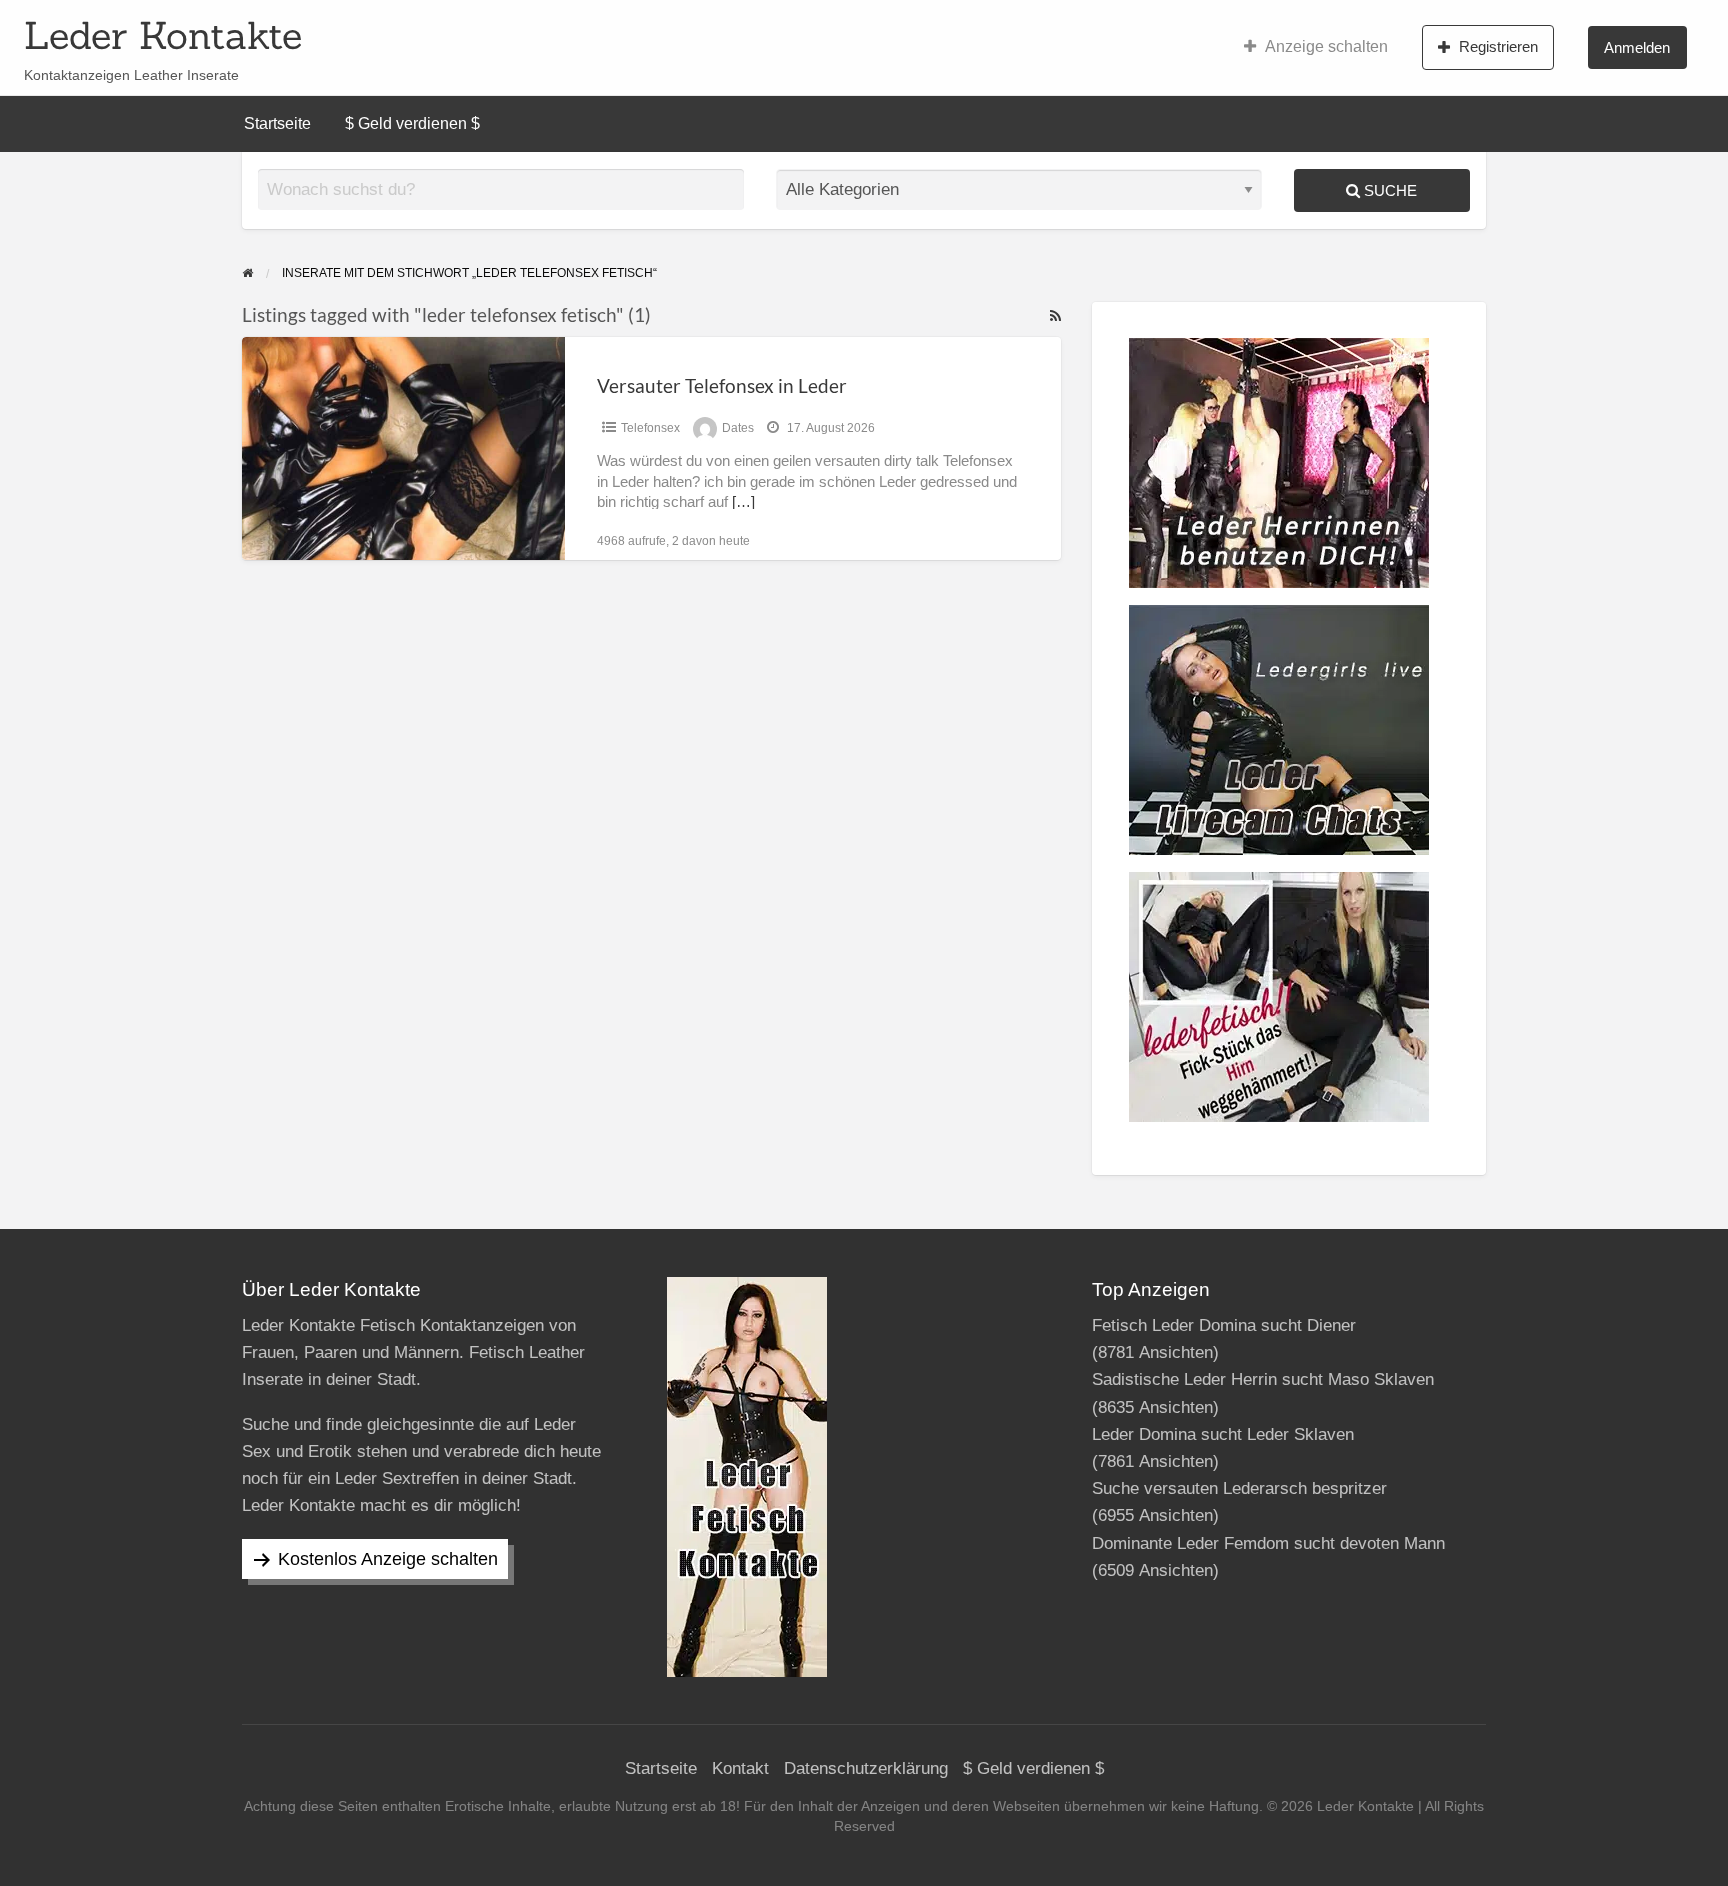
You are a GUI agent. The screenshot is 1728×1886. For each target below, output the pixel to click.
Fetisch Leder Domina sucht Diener (1224, 1325)
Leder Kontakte (163, 35)
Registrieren (1498, 46)
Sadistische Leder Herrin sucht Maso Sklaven (1263, 1379)
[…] (743, 502)
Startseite (277, 123)
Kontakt (740, 1768)
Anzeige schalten (1326, 46)
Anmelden (1637, 47)
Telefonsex (650, 428)
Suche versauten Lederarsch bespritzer (1239, 1488)
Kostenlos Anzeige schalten (388, 1559)
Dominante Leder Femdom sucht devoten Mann (1268, 1543)
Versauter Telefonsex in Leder (722, 385)
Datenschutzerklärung (866, 1768)
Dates (738, 428)
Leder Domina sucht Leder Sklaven (1223, 1434)
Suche (1388, 190)
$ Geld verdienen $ (412, 123)
